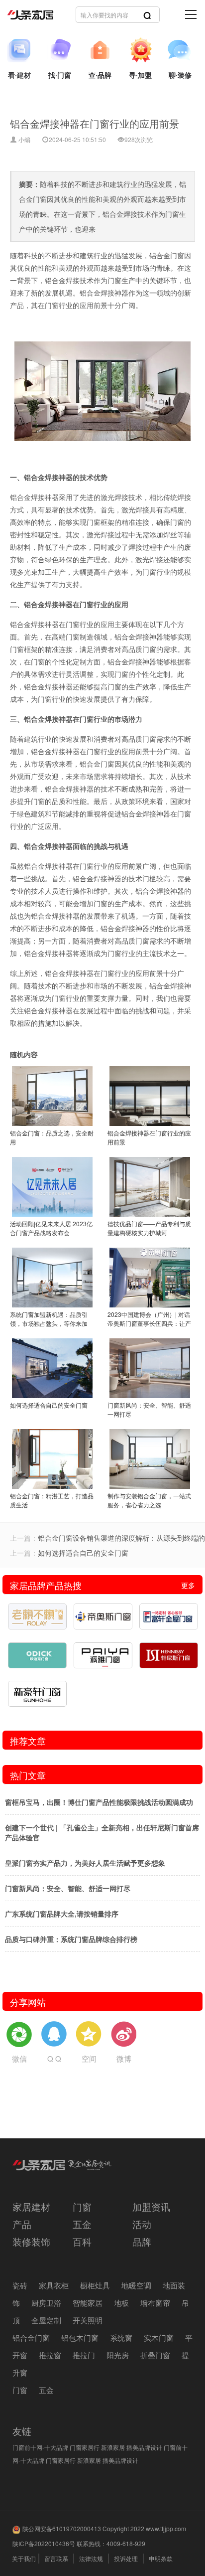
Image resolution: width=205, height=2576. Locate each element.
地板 (121, 2303)
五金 (82, 2224)
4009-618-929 (126, 2543)
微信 (19, 2058)
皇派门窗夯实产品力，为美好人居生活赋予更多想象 (85, 1863)
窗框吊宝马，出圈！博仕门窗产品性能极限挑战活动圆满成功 (99, 1802)
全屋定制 (46, 2320)
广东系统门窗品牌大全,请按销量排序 (62, 1914)
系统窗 (121, 2337)
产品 (22, 2224)
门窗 (82, 2206)
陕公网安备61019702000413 (62, 2528)
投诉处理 (126, 2558)
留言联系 (56, 2558)
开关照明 (88, 2320)
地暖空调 (136, 2285)
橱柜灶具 (95, 2285)
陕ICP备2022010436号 (44, 2543)
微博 (124, 2058)
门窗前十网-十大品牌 (40, 2447)
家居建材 (31, 2206)
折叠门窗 (155, 2355)
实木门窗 (159, 2337)
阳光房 (118, 2355)
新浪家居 (113, 2447)
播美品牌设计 (144, 2447)
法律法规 (91, 2558)
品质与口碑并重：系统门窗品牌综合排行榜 (71, 1939)
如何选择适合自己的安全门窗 (83, 1553)
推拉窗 (50, 2355)
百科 (82, 2241)
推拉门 (84, 2355)
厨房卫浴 (46, 2303)
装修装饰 (31, 2241)
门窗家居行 (85, 2447)
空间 (89, 2058)
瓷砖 (20, 2285)
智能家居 (88, 2303)
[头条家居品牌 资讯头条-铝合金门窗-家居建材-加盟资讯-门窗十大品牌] (67, 15)
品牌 (142, 2241)
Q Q (54, 2058)
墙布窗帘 (155, 2303)
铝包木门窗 (80, 2337)
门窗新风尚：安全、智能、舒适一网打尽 (68, 1888)
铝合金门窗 (31, 2337)
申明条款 (161, 2558)
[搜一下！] (147, 15)
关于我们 (24, 2558)
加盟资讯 (151, 2206)
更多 (188, 1585)
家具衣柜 (54, 2285)
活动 (142, 2224)
